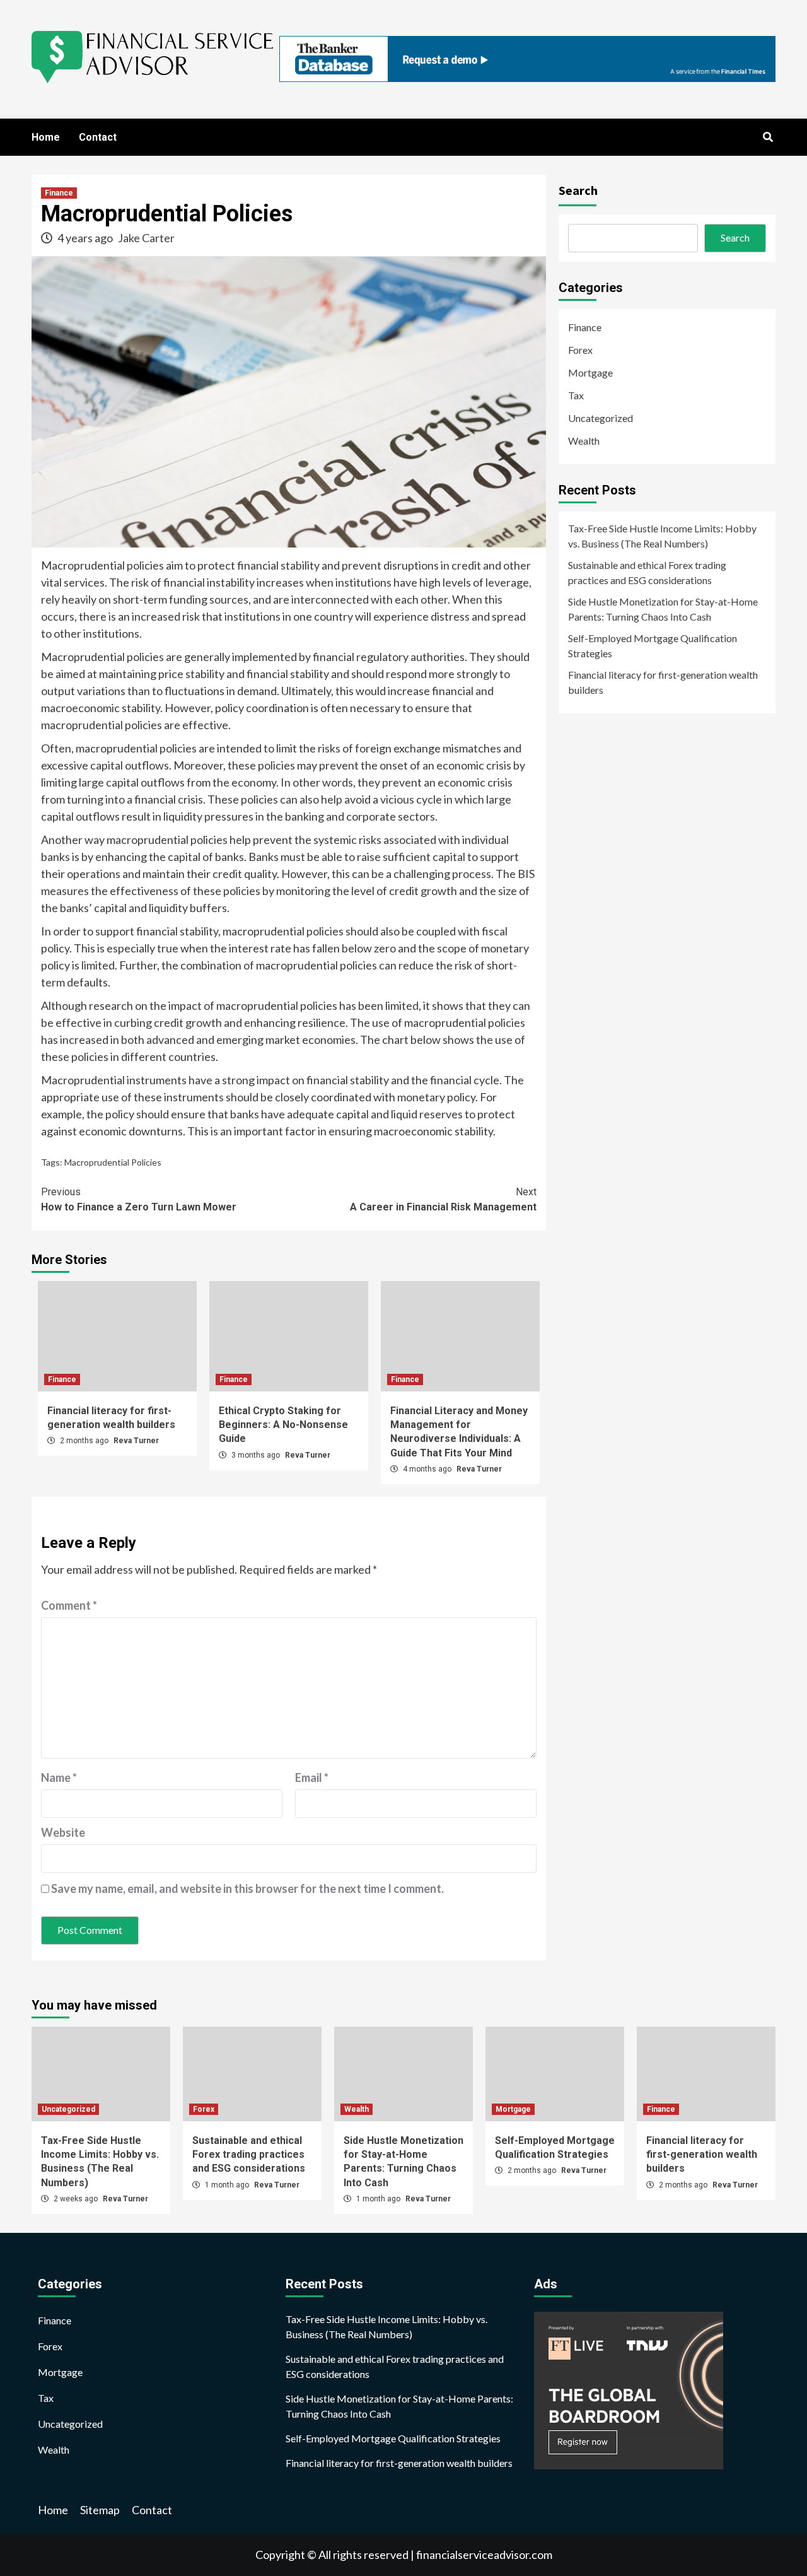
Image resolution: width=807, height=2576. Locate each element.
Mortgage (590, 372)
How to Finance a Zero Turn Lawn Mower (139, 1199)
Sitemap (100, 2510)
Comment (69, 1605)
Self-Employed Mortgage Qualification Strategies (653, 646)
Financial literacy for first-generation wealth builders (663, 682)
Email (312, 1777)
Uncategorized (601, 418)
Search (578, 190)
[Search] (768, 138)
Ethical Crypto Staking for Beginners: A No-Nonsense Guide (283, 1425)
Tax (576, 395)
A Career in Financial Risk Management (443, 1199)
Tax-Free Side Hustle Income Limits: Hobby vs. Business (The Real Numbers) (662, 536)
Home (46, 137)
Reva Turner (136, 1441)
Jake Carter (146, 238)
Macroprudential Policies (113, 1162)
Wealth (584, 441)
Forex (580, 350)
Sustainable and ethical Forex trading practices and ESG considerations (647, 572)
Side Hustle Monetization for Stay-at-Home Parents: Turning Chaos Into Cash (663, 609)
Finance (59, 193)
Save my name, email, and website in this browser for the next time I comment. (247, 1888)
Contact (98, 137)
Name (59, 1777)
